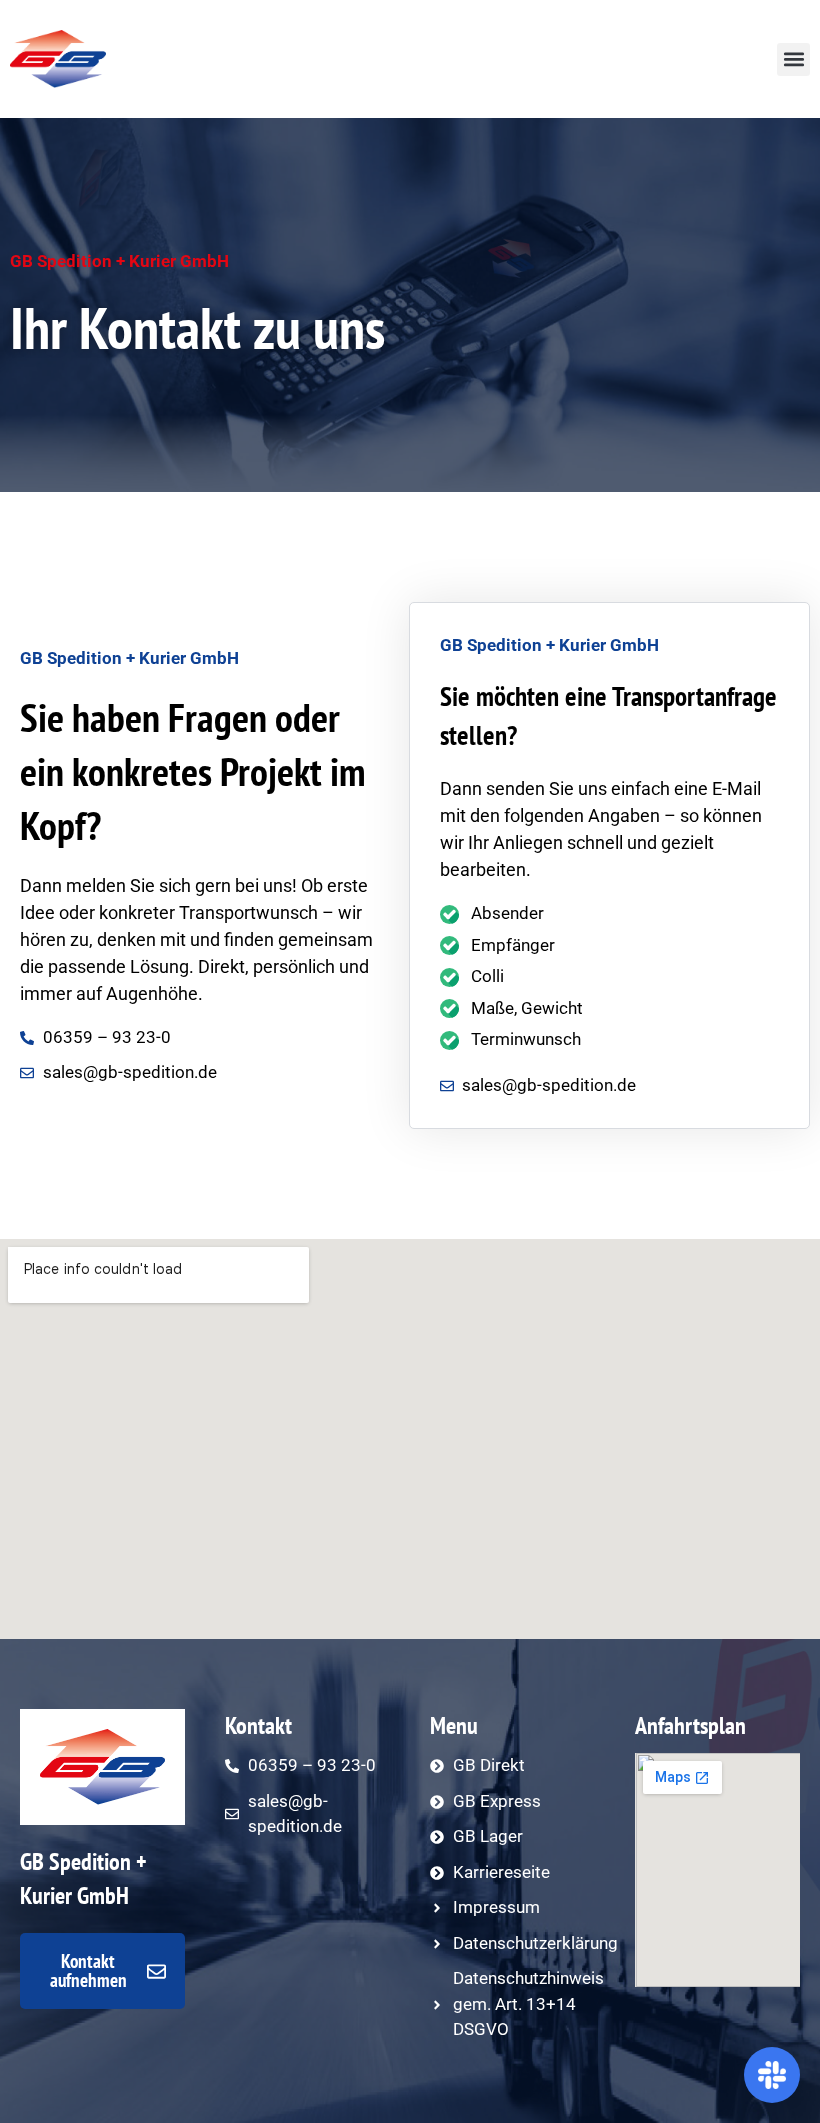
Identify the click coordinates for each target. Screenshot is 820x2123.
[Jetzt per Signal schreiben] (772, 2075)
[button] (793, 59)
